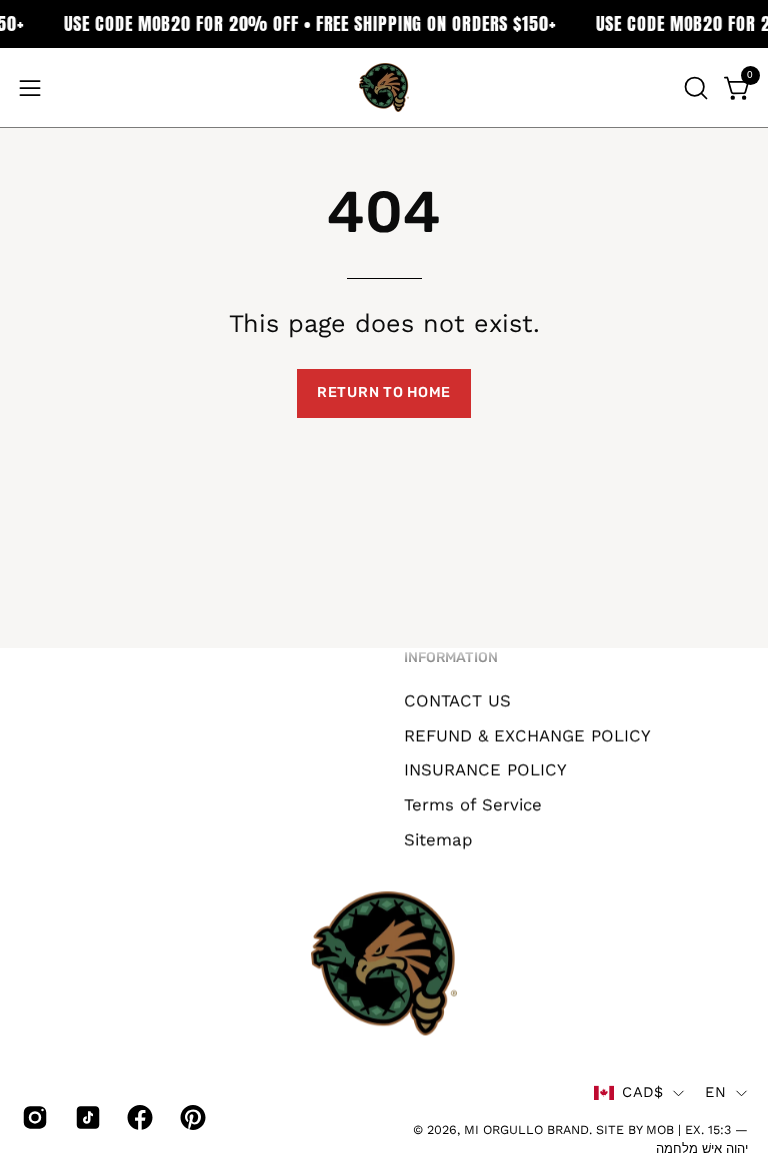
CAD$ (642, 1092)
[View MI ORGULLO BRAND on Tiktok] (86, 1117)
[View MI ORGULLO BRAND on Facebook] (138, 1117)
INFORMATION (451, 657)
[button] (694, 88)
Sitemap (438, 839)
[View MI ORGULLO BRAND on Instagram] (33, 1117)
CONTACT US (457, 700)
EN (715, 1092)
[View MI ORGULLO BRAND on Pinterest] (191, 1117)
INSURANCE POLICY (485, 769)
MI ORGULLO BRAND (526, 1129)
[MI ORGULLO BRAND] (384, 87)
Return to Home (384, 392)
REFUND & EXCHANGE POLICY (527, 735)
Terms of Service (473, 804)
